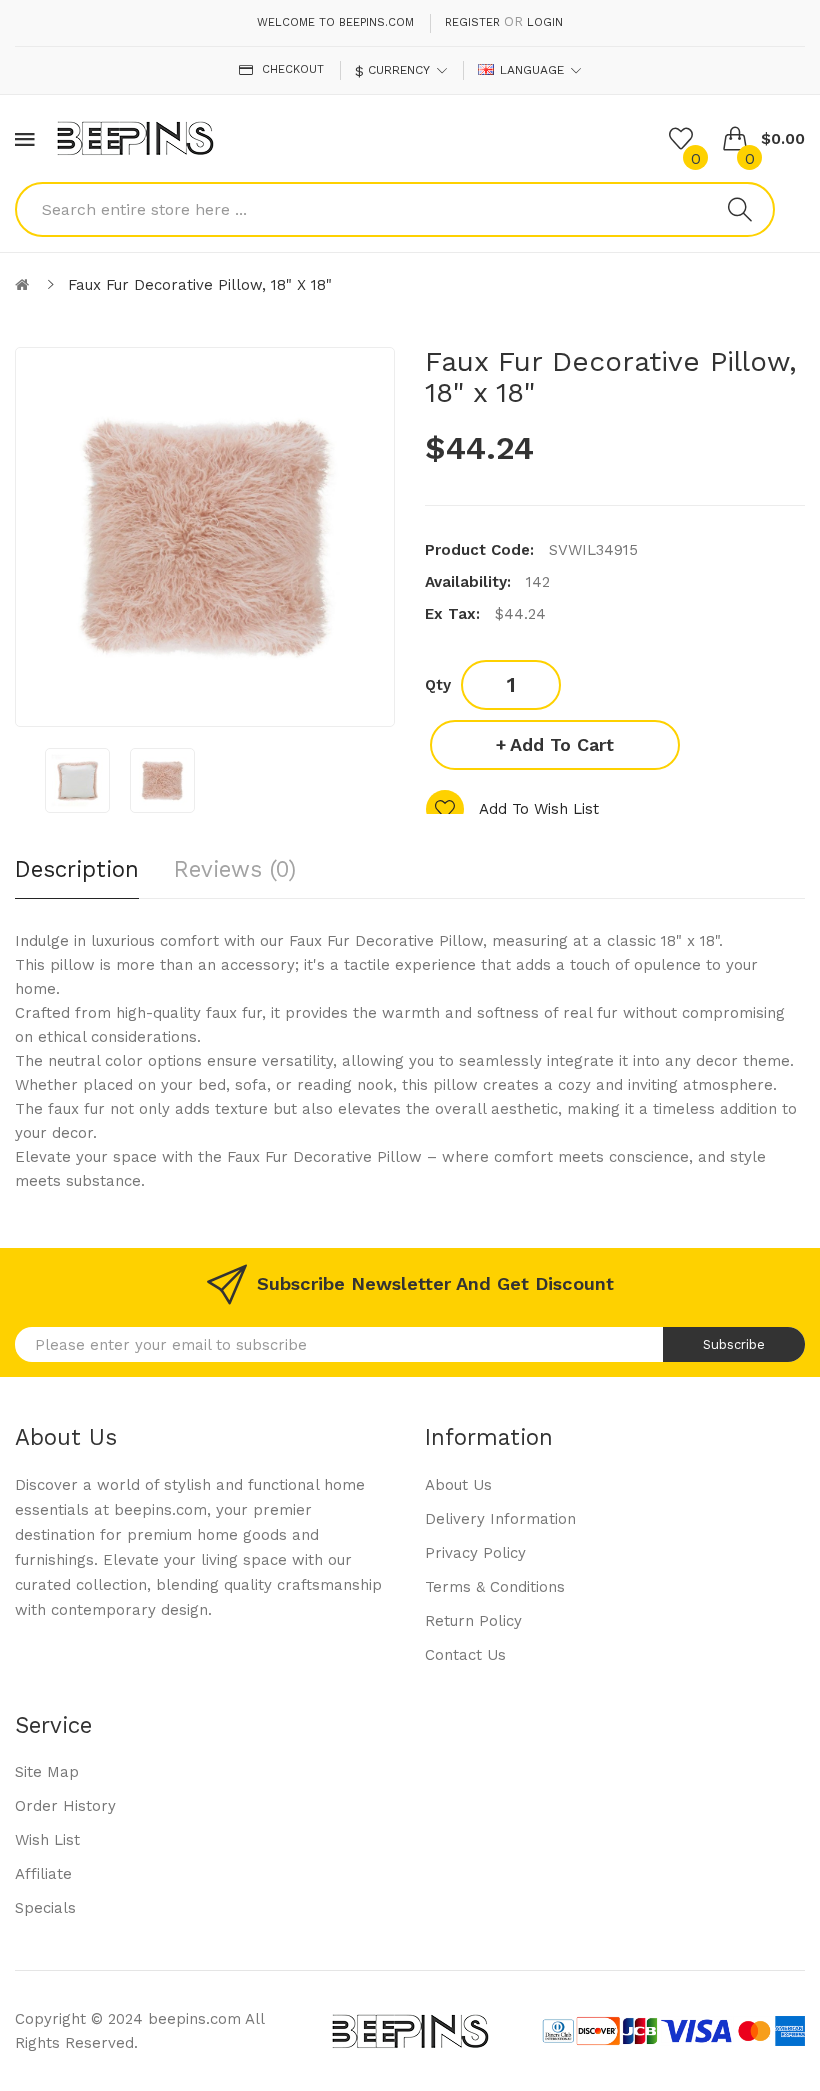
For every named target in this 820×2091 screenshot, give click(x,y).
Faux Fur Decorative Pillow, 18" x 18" (200, 285)
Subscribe (734, 1344)
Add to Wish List (539, 809)
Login (545, 22)
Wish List (47, 1840)
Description (77, 869)
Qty (438, 685)
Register (472, 22)
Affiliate (43, 1874)
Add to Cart (562, 744)
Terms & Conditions (495, 1587)
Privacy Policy (475, 1553)
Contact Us (465, 1655)
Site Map (47, 1772)
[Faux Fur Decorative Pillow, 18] (77, 780)
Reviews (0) (235, 869)
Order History (65, 1806)
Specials (45, 1908)
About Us (458, 1485)
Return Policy (473, 1621)
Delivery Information (500, 1519)
